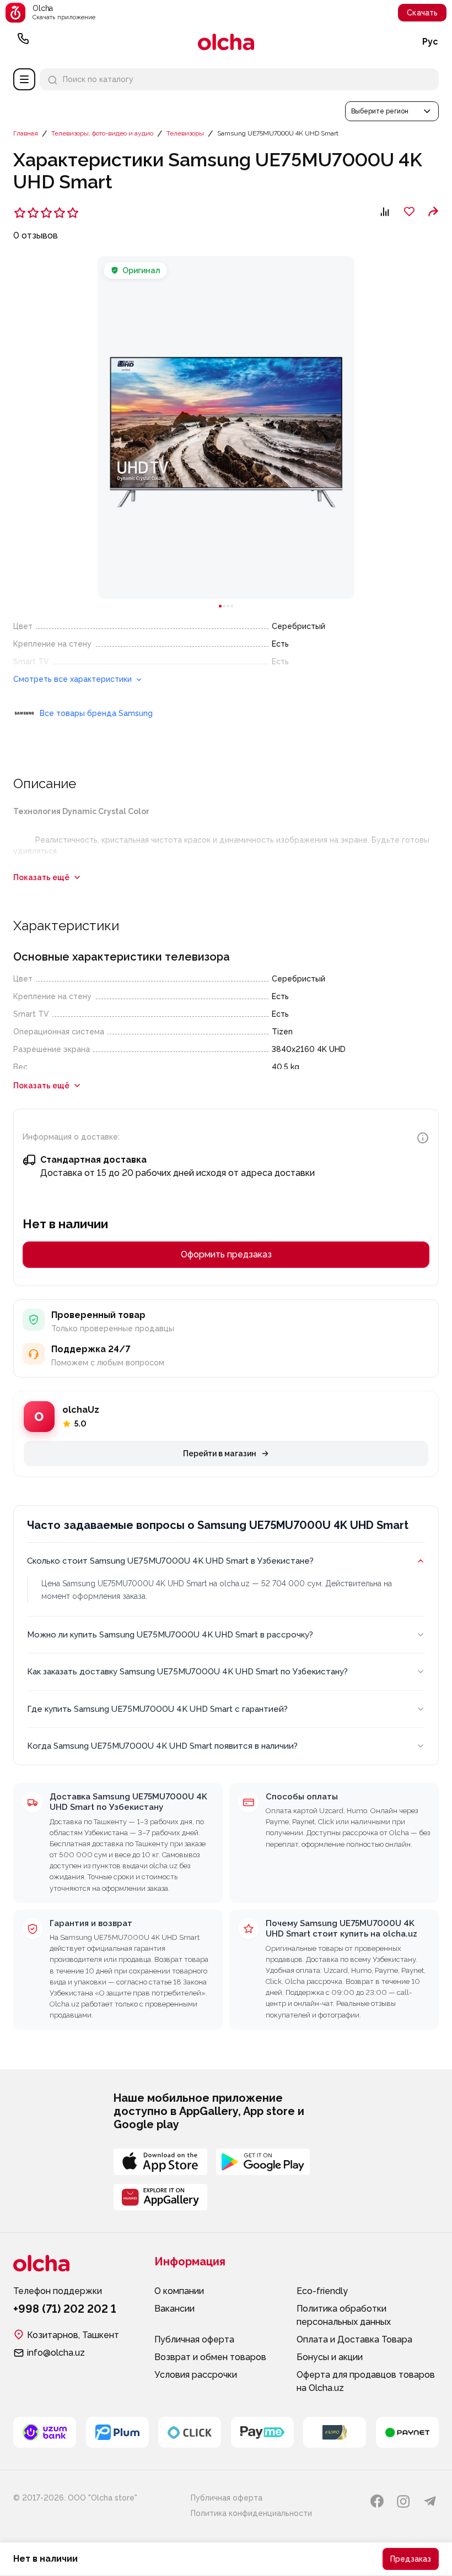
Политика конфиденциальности (251, 2513)
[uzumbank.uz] (45, 2432)
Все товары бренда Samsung (96, 713)
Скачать (422, 13)
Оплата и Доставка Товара (354, 2339)
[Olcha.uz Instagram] (403, 2501)
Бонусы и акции (330, 2357)
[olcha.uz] (226, 42)
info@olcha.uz (56, 2353)
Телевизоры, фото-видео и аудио (102, 133)
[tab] (220, 606)
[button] (392, 111)
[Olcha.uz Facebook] (377, 2501)
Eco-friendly (322, 2291)
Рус (430, 42)
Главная (26, 133)
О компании (179, 2291)
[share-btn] (433, 211)
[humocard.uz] (335, 2432)
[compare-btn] (385, 211)
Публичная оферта (194, 2339)
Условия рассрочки (196, 2375)
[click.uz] (190, 2432)
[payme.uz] (262, 2432)
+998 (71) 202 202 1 (23, 42)
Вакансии (174, 2309)
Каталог (24, 79)
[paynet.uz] (407, 2432)
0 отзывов (36, 235)
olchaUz (81, 1410)
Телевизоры (185, 133)
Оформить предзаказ (226, 1254)
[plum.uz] (117, 2432)
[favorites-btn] (409, 211)
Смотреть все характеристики (74, 679)
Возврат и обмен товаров (210, 2357)
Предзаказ (411, 2559)
